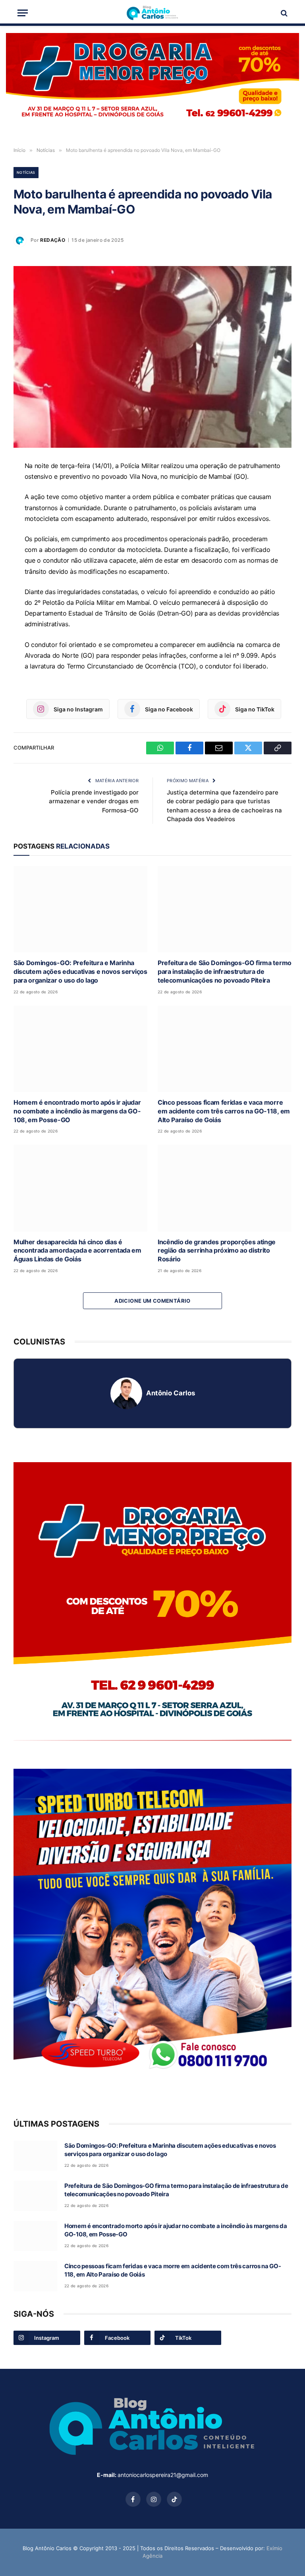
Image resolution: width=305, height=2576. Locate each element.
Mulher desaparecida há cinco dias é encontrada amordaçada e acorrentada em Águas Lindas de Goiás (77, 1251)
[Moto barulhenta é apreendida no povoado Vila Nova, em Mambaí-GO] (152, 357)
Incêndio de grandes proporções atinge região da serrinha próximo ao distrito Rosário (217, 1251)
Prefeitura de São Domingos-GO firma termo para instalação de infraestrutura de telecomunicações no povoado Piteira (225, 971)
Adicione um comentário (152, 1301)
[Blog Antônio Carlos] (152, 13)
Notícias (26, 172)
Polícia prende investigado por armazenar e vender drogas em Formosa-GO (94, 801)
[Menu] (23, 13)
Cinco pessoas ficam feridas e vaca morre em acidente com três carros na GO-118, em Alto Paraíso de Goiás (224, 1111)
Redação (53, 240)
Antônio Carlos (171, 1393)
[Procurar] (283, 13)
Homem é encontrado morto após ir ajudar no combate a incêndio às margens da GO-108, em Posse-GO (77, 1111)
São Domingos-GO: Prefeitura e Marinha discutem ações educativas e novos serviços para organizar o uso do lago (80, 971)
